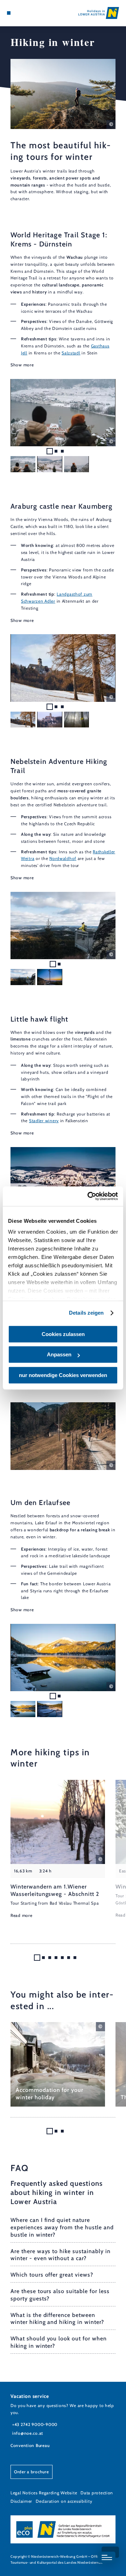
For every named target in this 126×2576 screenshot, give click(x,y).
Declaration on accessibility (64, 2501)
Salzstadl (71, 353)
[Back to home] (99, 13)
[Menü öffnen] (9, 13)
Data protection (97, 2493)
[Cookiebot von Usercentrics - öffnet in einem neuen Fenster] (89, 1196)
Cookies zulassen (63, 1334)
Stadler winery (44, 1121)
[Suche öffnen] (30, 13)
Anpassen (59, 1354)
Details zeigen (86, 1313)
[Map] (19, 13)
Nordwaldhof (63, 858)
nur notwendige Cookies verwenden (63, 1375)
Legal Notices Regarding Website (44, 2493)
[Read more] (58, 1849)
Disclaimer (21, 2501)
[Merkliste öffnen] (24, 13)
